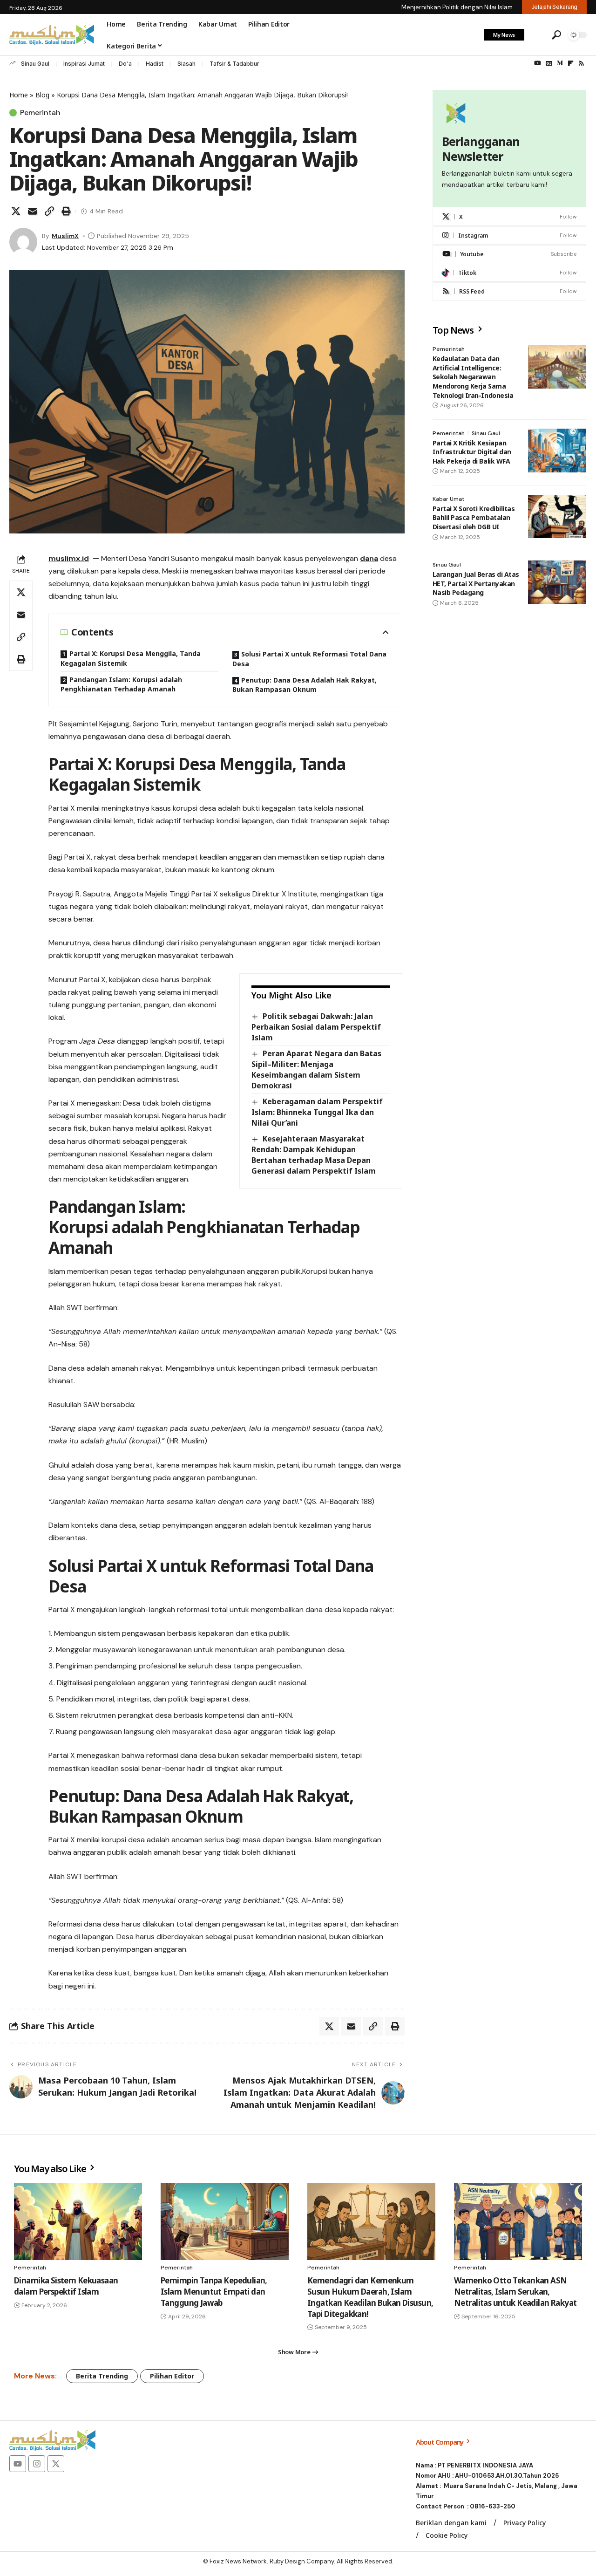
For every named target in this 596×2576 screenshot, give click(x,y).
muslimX (65, 236)
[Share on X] (16, 211)
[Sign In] (537, 35)
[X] (509, 217)
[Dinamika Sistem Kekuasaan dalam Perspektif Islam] (78, 2222)
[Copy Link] (49, 211)
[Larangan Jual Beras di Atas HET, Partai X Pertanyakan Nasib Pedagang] (557, 582)
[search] (556, 35)
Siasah (186, 64)
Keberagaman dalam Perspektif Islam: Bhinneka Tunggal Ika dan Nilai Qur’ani (317, 1112)
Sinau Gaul (35, 64)
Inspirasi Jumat (84, 64)
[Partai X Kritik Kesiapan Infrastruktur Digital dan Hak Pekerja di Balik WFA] (557, 451)
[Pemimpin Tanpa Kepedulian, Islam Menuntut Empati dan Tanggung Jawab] (225, 2222)
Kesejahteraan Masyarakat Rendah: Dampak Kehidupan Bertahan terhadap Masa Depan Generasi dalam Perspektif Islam (314, 1155)
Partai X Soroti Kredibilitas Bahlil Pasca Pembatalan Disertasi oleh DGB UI (474, 517)
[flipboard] (571, 63)
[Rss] (581, 63)
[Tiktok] (509, 273)
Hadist (155, 64)
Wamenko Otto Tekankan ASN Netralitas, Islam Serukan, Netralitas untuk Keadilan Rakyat (515, 2292)
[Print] (66, 211)
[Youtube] (509, 254)
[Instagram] (509, 236)
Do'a (125, 64)
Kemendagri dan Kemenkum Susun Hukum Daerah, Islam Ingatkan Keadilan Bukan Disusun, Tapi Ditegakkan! (370, 2297)
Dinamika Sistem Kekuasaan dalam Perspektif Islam (66, 2286)
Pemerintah (40, 113)
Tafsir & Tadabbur (234, 64)
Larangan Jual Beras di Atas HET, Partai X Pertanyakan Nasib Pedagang (476, 583)
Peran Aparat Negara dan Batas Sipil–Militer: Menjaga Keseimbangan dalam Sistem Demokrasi (316, 1069)
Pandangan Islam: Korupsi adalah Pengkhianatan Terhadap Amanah (121, 684)
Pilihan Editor (172, 2376)
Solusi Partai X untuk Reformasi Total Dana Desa (309, 659)
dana (369, 558)
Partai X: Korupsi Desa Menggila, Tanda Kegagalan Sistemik (131, 658)
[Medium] (560, 63)
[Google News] (549, 63)
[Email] (33, 211)
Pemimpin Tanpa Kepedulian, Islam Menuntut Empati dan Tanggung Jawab (214, 2292)
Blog (42, 95)
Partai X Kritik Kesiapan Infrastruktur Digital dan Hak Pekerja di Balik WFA (472, 451)
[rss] (509, 291)
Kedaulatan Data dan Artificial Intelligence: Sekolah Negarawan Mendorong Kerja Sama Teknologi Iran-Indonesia (473, 377)
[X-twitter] (56, 2464)
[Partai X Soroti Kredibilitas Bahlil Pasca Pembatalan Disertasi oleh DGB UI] (557, 516)
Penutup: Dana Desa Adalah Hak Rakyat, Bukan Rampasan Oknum (305, 685)
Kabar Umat (448, 499)
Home (19, 95)
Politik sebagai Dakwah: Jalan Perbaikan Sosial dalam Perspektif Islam (316, 1027)
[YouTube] (538, 63)
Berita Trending (102, 2376)
